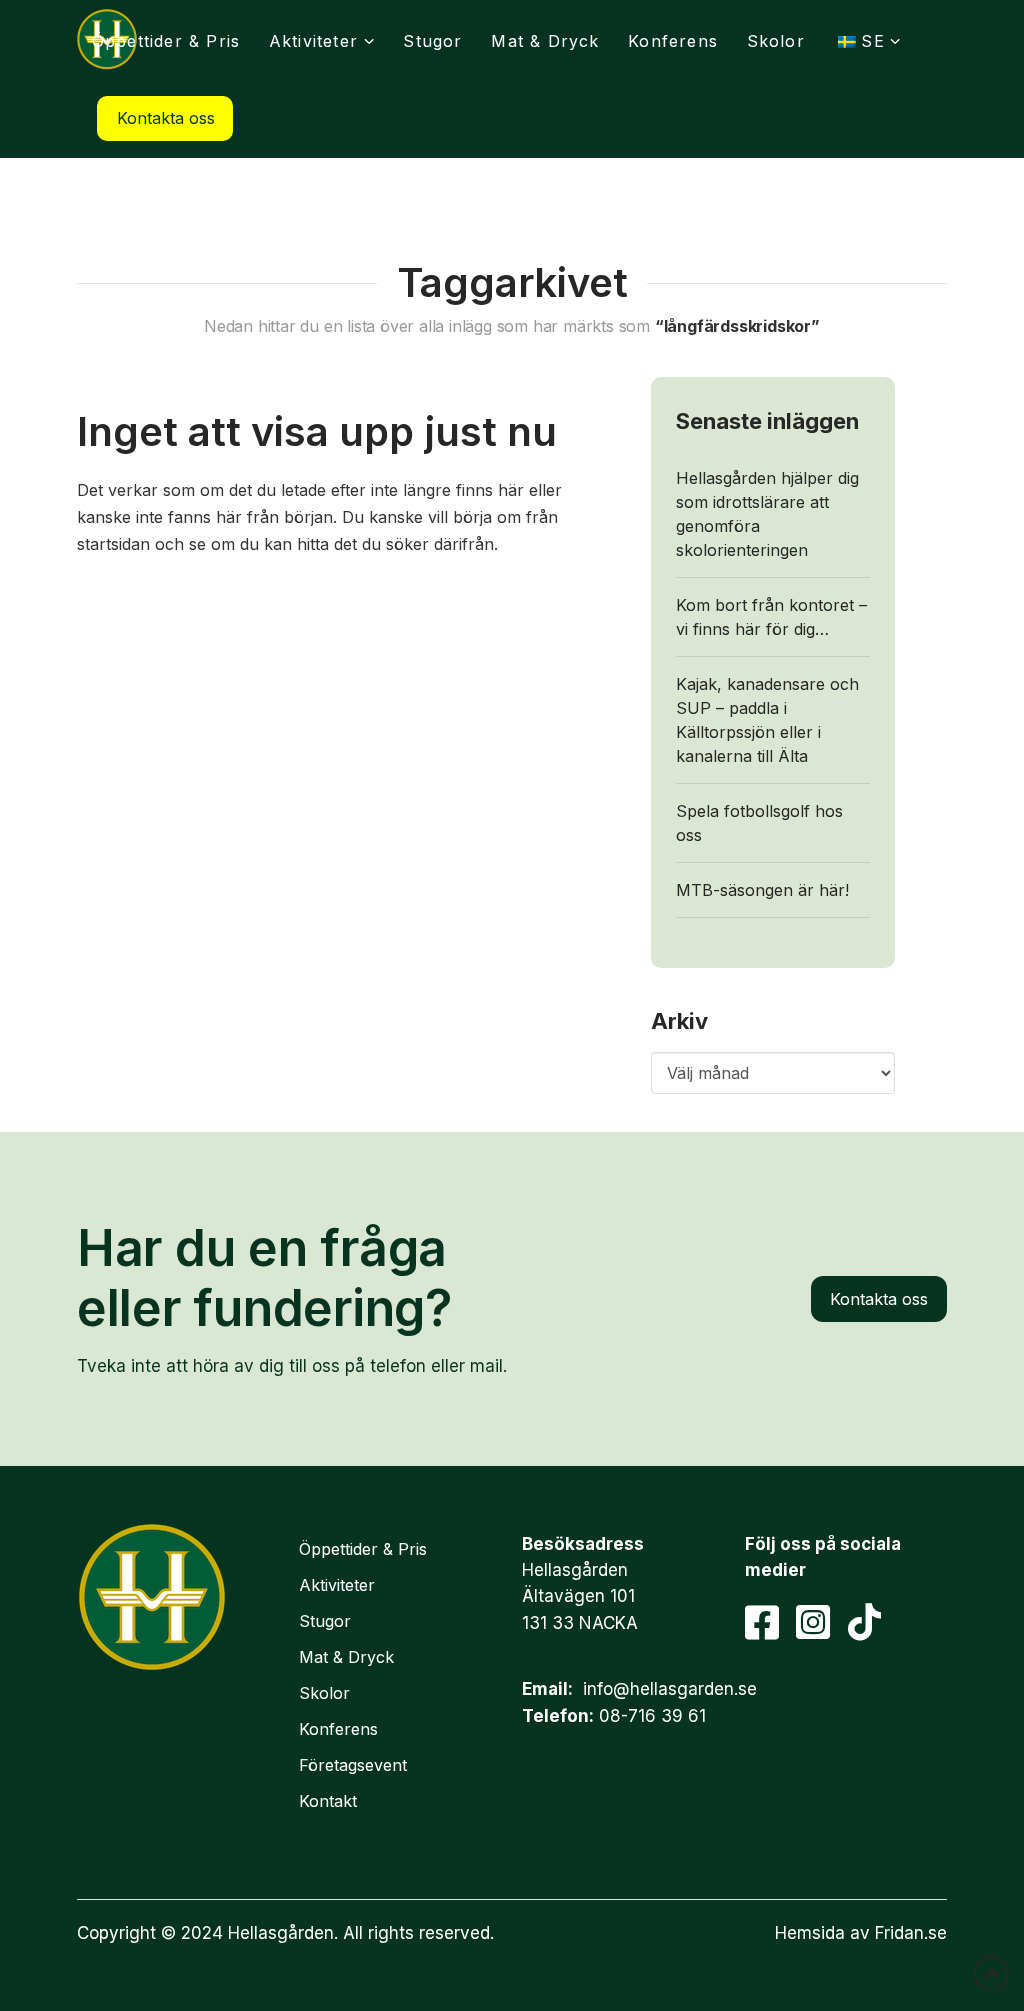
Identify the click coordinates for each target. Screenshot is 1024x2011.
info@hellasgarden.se (670, 1689)
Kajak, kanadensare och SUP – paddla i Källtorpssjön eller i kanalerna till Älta (767, 720)
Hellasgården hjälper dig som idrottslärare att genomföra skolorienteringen (767, 514)
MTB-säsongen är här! (762, 890)
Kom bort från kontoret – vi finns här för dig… (771, 617)
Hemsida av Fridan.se (861, 1933)
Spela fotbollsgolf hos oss (759, 823)
